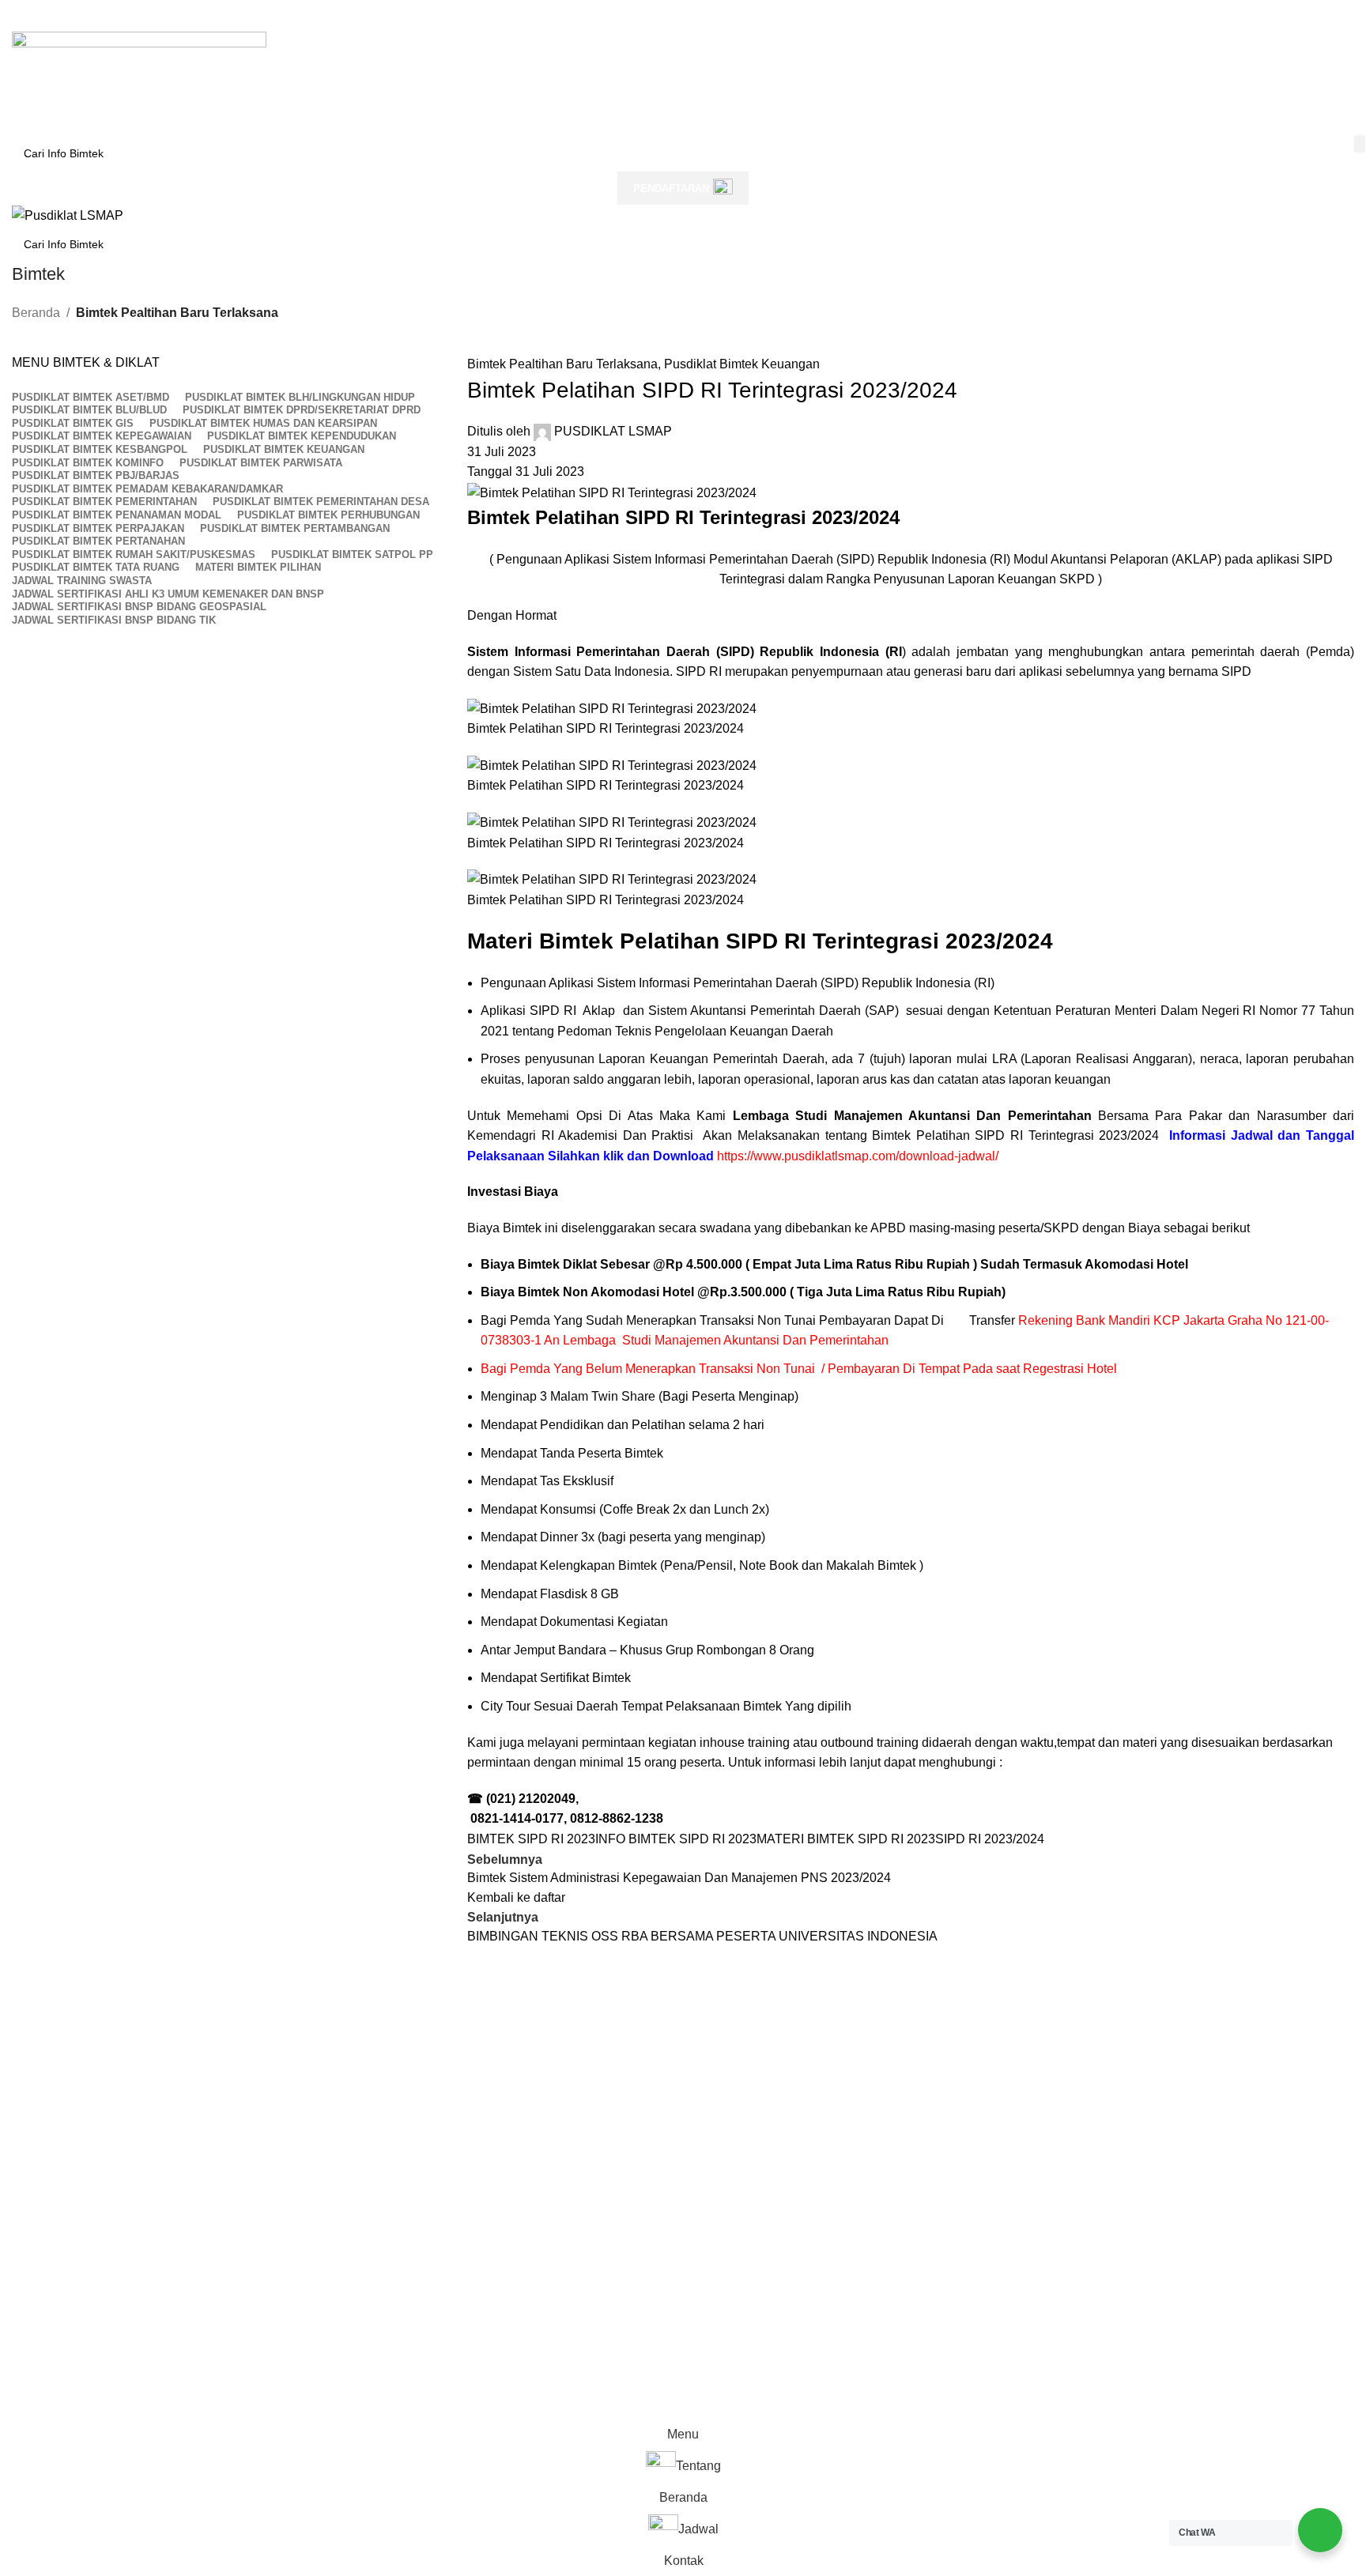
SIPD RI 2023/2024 (990, 1839)
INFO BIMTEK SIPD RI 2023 (676, 1839)
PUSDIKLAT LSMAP (613, 431)
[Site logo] (139, 72)
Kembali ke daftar (516, 1897)
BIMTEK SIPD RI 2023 (531, 1839)
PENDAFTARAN (671, 189)
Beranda (36, 313)
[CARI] (1360, 144)
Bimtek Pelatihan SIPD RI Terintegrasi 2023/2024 (1015, 1135)
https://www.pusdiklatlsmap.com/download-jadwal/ (858, 1156)
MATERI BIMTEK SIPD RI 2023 (846, 1839)
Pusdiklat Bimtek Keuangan (742, 364)
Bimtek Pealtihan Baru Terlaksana (177, 313)
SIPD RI (699, 671)
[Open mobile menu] (683, 16)
